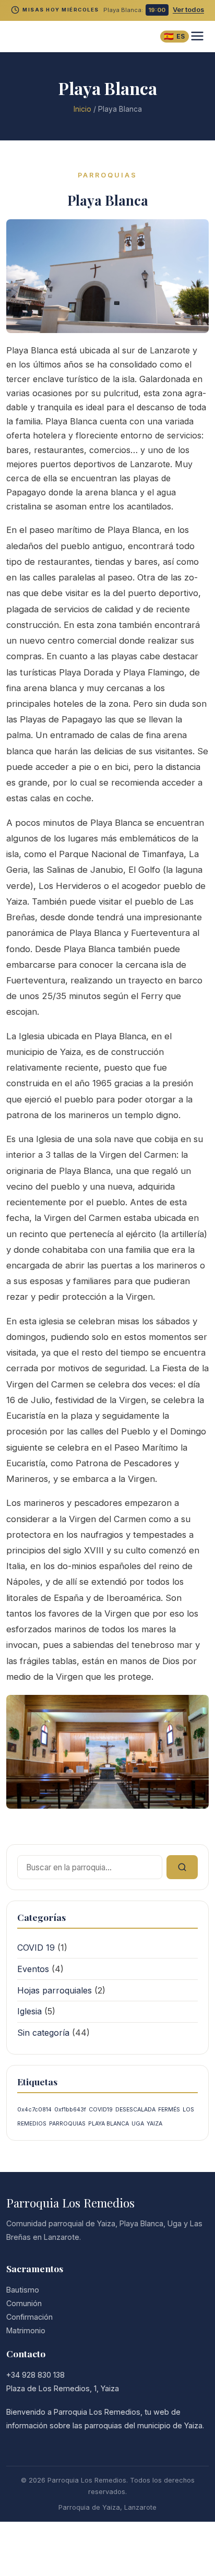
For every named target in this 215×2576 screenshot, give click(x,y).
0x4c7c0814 (34, 2110)
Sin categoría (43, 2033)
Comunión (24, 2303)
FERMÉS (169, 2110)
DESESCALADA (135, 2110)
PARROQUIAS (67, 2124)
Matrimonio (26, 2330)
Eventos (33, 1969)
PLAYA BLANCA (109, 2124)
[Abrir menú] (197, 37)
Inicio (82, 109)
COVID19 (101, 2110)
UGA (138, 2124)
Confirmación (29, 2317)
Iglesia (29, 2011)
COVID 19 (36, 1948)
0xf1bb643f (70, 2110)
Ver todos (188, 10)
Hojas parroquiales (55, 1990)
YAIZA (154, 2124)
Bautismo (23, 2290)
